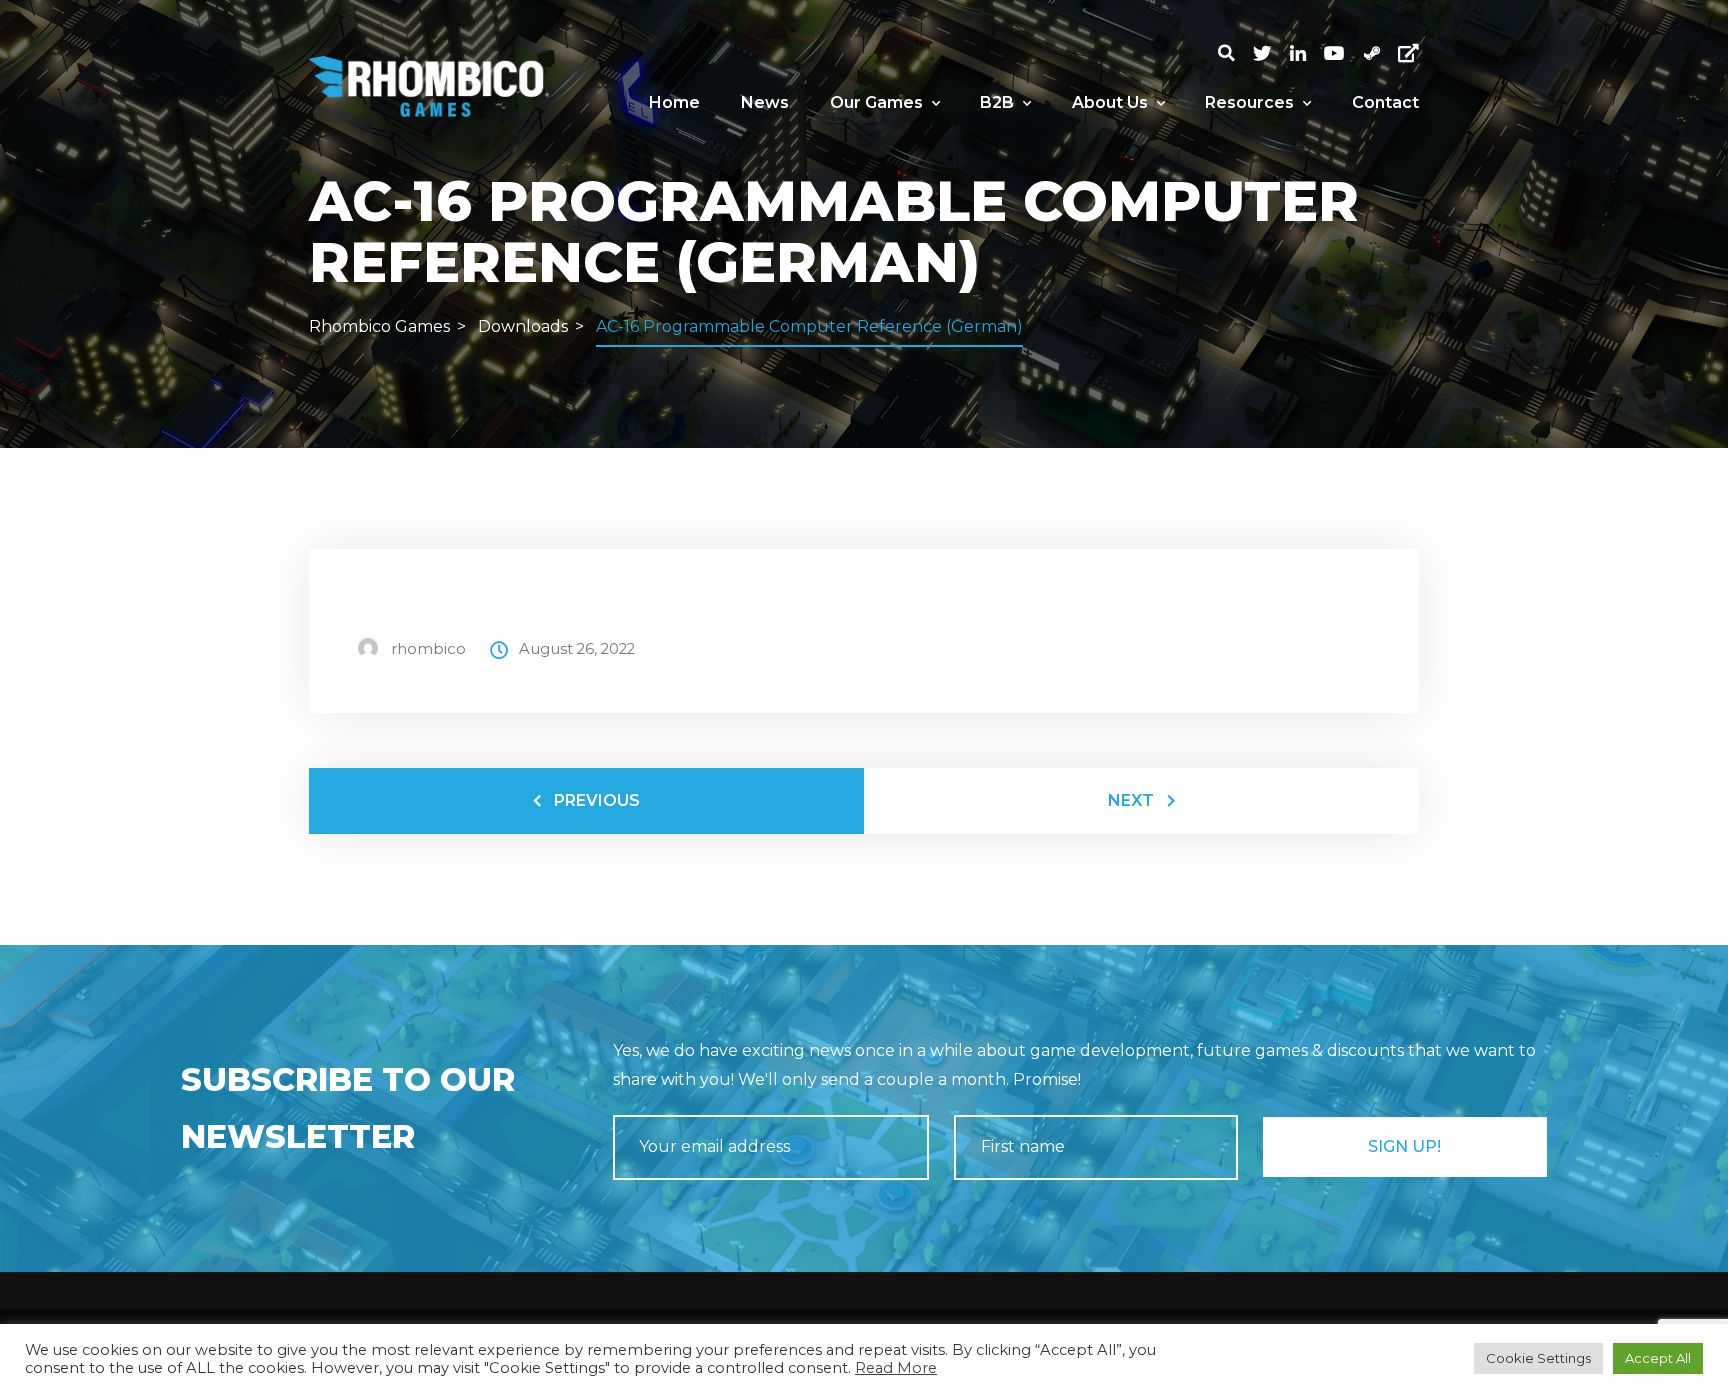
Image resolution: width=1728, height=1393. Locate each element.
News (765, 102)
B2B (997, 102)
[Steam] (1381, 53)
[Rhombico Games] (429, 85)
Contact (1385, 102)
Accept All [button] (1658, 1358)
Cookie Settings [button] (1538, 1358)
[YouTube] (1343, 53)
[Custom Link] (1408, 53)
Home (674, 102)
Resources (1249, 102)
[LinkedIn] (1307, 53)
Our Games (876, 102)
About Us (1110, 102)
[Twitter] (1271, 53)
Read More (896, 1368)
